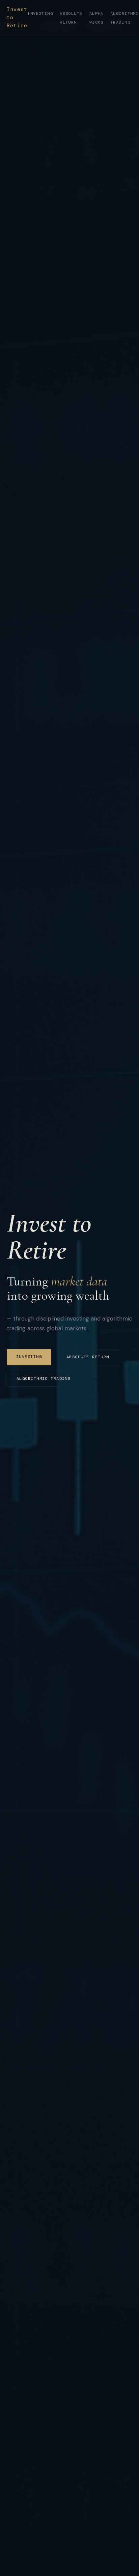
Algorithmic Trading (44, 1378)
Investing (40, 13)
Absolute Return (88, 1357)
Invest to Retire (17, 18)
